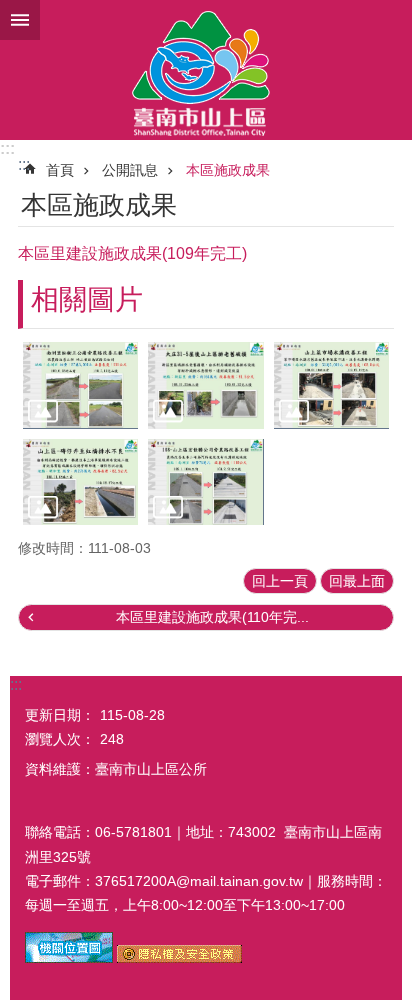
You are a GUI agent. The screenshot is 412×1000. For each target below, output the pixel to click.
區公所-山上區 (206, 70)
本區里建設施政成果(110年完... (212, 617)
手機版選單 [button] (20, 20)
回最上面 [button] (357, 581)
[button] (80, 385)
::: (7, 148)
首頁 (60, 170)
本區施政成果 (228, 170)
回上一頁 (280, 581)
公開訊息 (130, 170)
